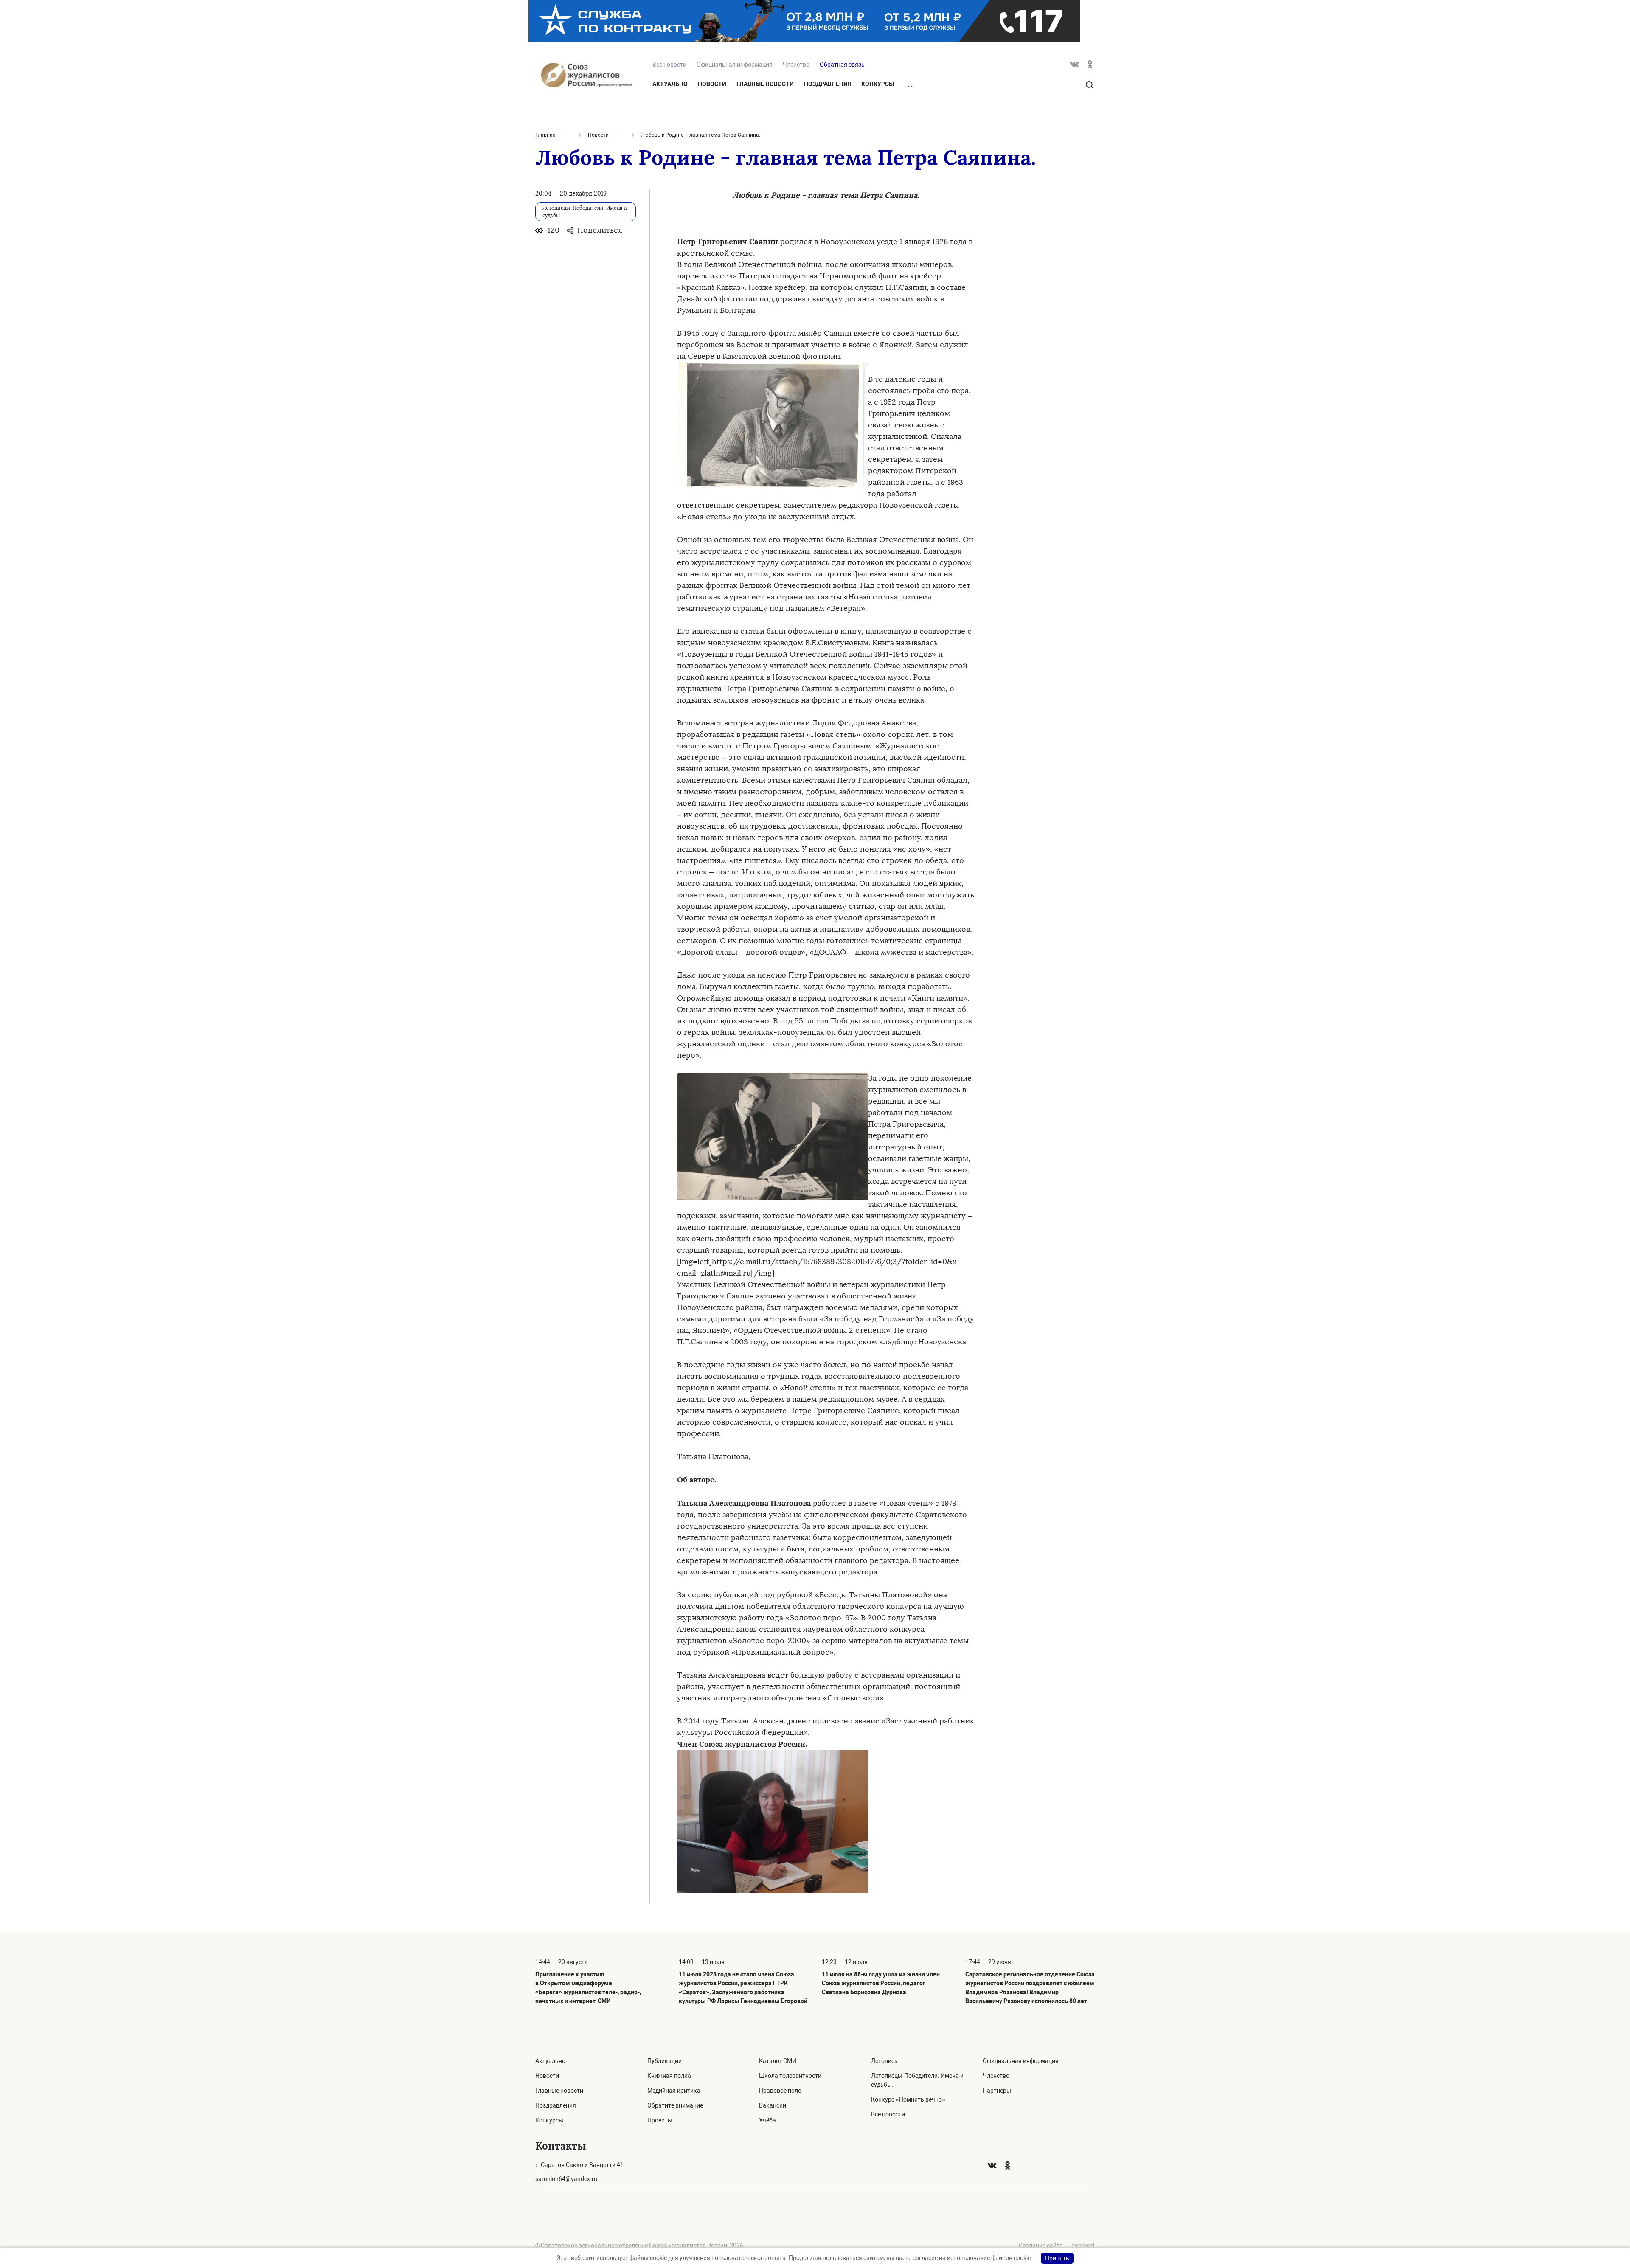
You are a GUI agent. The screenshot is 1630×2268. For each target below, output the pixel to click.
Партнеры (997, 2091)
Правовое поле (780, 2091)
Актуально (670, 84)
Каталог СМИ (778, 2061)
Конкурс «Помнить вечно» (908, 2099)
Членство (796, 65)
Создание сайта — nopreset (1057, 2246)
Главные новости (765, 84)
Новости (712, 84)
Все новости (888, 2114)
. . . (908, 84)
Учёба (767, 2120)
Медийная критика (674, 2091)
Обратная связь (842, 65)
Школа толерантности (790, 2076)
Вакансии (773, 2105)
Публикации (665, 2061)
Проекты (660, 2120)
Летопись (884, 2061)
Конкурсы (878, 84)
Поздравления (828, 84)
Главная (545, 135)
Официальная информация (735, 65)
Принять (1057, 2258)
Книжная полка (669, 2076)
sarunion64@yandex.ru (566, 2179)
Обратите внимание (675, 2105)
